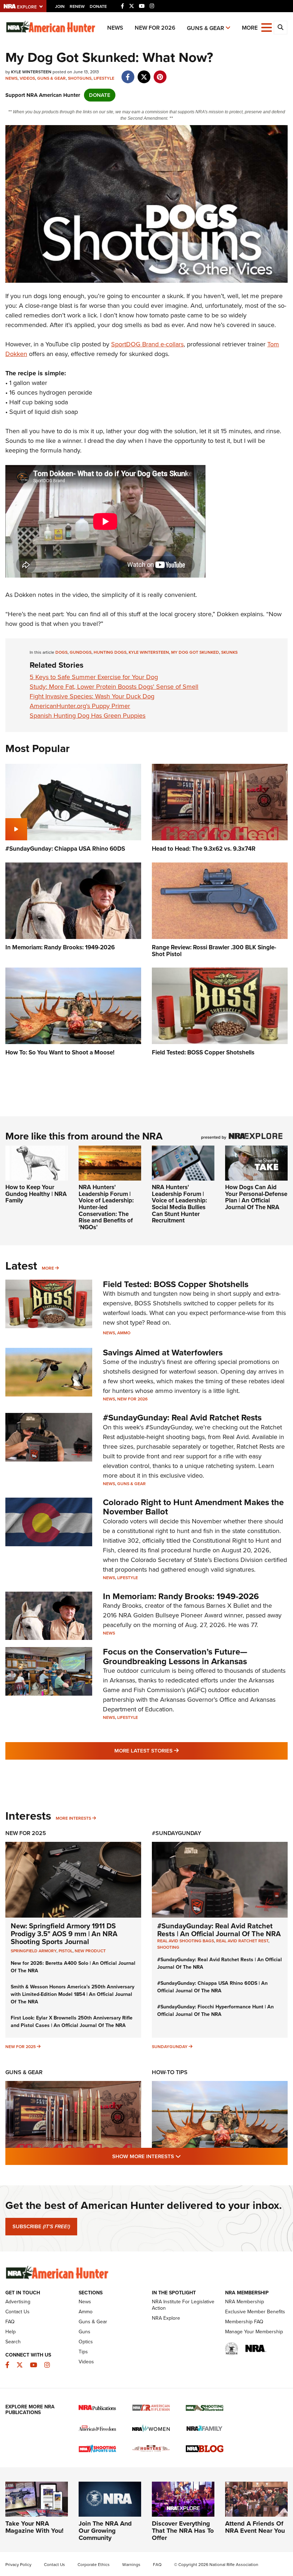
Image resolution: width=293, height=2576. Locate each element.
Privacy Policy (18, 2565)
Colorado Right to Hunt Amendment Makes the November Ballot (193, 1507)
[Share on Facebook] (128, 73)
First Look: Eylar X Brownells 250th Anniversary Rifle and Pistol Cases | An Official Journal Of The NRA (72, 2022)
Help (11, 2332)
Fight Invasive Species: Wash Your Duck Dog (92, 696)
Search (13, 2342)
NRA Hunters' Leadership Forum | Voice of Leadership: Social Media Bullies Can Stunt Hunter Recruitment (179, 1204)
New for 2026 (155, 28)
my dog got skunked (195, 652)
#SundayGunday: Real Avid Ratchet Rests (182, 1418)
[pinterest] (160, 73)
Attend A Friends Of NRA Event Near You (255, 2527)
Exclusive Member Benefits (255, 2312)
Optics (86, 2342)
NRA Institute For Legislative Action (183, 2305)
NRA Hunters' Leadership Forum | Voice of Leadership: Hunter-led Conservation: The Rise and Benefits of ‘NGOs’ (106, 1207)
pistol (66, 1951)
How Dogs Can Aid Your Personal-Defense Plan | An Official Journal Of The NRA (256, 1197)
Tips (83, 2352)
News (115, 28)
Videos (27, 78)
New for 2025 (21, 2047)
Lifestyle (104, 78)
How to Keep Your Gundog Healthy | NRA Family (36, 1194)
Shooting (168, 1947)
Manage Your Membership (254, 2332)
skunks (229, 652)
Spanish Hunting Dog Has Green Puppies (88, 716)
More (48, 1268)
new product (90, 1951)
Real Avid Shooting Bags (186, 1941)
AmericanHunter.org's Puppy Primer (80, 706)
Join (60, 6)
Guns (85, 2332)
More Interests (73, 1818)
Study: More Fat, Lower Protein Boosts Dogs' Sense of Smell (114, 687)
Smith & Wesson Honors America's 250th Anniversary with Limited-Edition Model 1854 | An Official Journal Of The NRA (73, 1994)
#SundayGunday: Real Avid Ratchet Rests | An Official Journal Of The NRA (219, 1930)
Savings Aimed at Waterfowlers (163, 1353)
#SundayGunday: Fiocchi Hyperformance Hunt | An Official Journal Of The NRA (215, 2011)
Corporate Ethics (94, 2565)
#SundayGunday (177, 1833)
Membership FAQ (244, 2322)
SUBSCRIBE (41, 2226)
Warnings (131, 2565)
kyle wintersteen (149, 652)
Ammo (124, 1333)
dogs (61, 652)
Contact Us (18, 2312)
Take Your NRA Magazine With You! (34, 2527)
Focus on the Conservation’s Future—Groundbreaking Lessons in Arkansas (175, 1656)
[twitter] (144, 73)
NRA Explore (166, 2318)
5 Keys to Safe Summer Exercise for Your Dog (94, 677)
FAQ (10, 2322)
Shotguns (80, 78)
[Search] (280, 28)
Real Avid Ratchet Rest (242, 1941)
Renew (77, 6)
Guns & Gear (205, 28)
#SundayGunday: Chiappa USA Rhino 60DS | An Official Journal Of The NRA (212, 1987)
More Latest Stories (175, 1751)
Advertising (18, 2302)
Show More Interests (185, 2156)
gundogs (81, 652)
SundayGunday (170, 2047)
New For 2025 (26, 1833)
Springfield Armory (34, 1951)
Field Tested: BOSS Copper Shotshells (176, 1284)
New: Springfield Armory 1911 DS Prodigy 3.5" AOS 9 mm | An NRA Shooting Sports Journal (64, 1934)
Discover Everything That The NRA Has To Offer (183, 2531)
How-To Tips (170, 2072)
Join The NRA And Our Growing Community (105, 2531)
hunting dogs (110, 652)
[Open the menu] (267, 27)
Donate (98, 6)
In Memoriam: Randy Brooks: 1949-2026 (181, 1596)
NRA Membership (245, 2302)
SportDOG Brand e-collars (147, 344)
